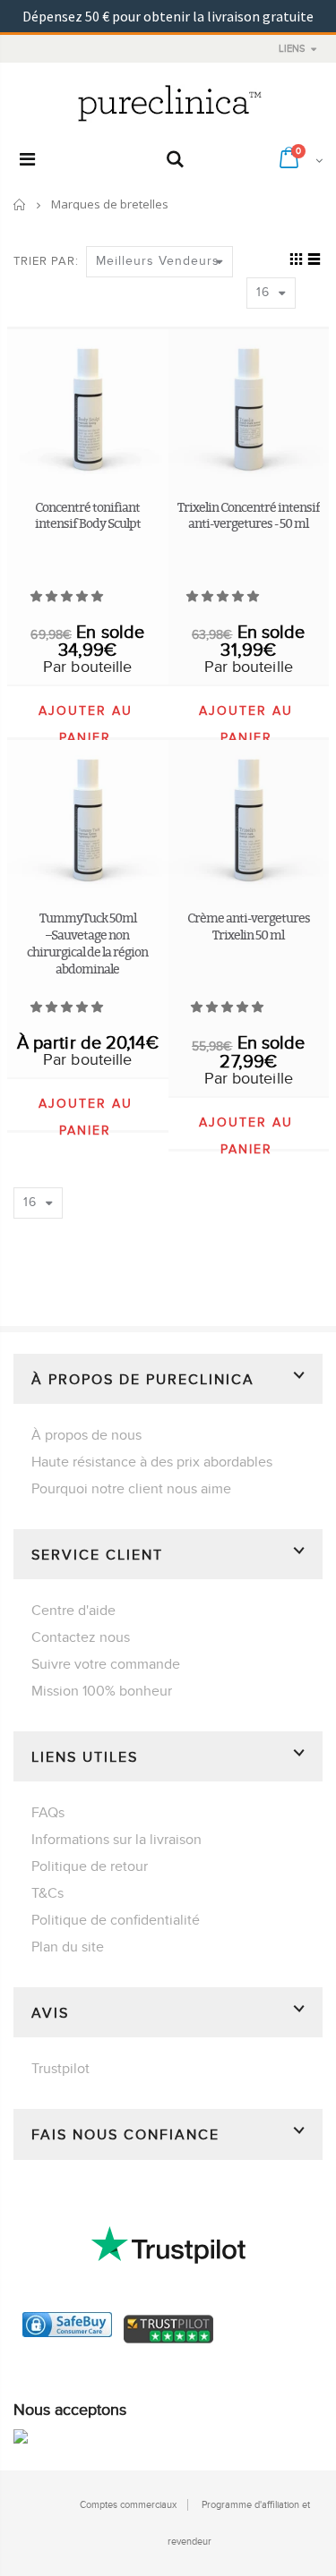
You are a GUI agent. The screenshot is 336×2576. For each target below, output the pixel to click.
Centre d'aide (73, 1611)
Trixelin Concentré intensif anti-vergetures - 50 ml (249, 515)
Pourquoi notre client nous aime (131, 1489)
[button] (68, 597)
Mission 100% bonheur (102, 1691)
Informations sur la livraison (116, 1840)
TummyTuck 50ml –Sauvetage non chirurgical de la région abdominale (87, 943)
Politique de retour (90, 1866)
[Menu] (27, 160)
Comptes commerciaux (128, 2505)
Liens (292, 49)
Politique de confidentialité (116, 1920)
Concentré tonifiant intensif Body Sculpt (88, 515)
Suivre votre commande (106, 1664)
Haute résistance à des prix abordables (152, 1462)
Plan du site (68, 1947)
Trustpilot (60, 2069)
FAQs (48, 1813)
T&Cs (47, 1893)
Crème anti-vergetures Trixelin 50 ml (249, 926)
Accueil (20, 204)
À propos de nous (86, 1435)
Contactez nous (81, 1637)
